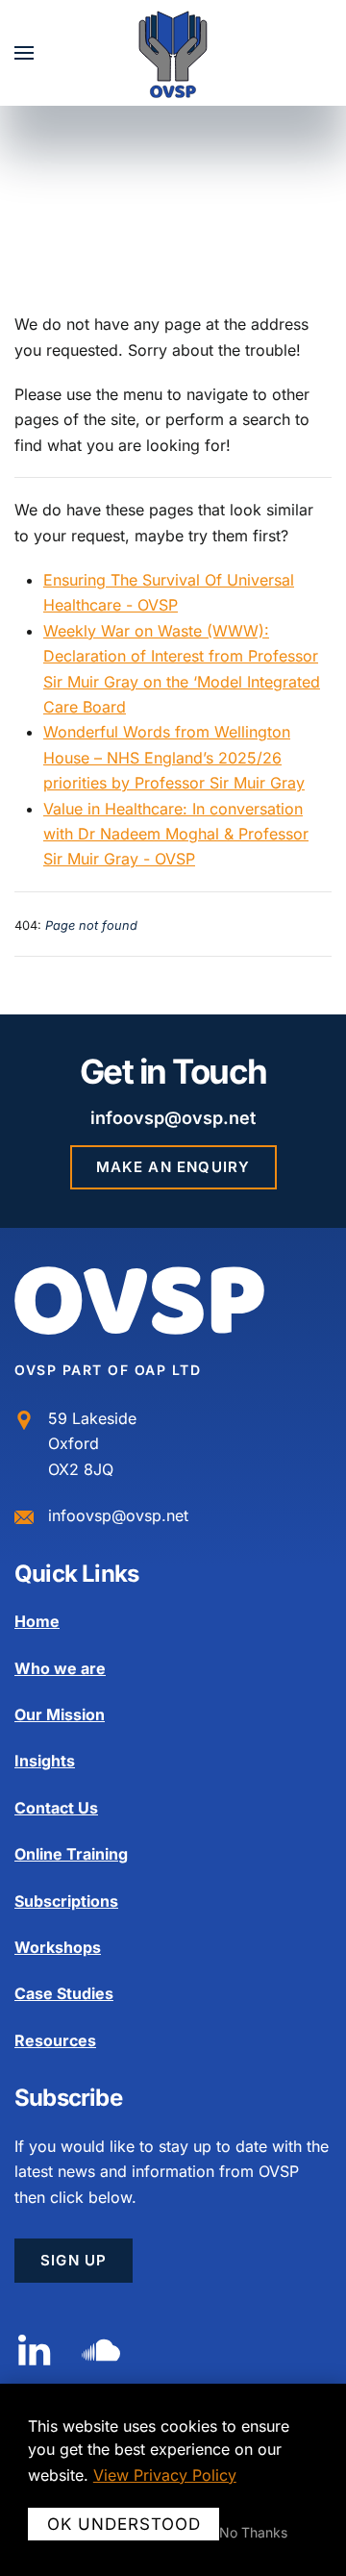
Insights (45, 1761)
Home (37, 1621)
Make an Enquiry (173, 1167)
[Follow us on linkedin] (34, 2348)
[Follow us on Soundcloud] (101, 2348)
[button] (24, 53)
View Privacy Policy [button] (165, 2475)
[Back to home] (173, 53)
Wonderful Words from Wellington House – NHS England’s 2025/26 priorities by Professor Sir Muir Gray (174, 757)
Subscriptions (66, 1901)
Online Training (71, 1854)
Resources (55, 2040)
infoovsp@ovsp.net (173, 1118)
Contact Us (56, 1808)
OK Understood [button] (124, 2524)
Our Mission (60, 1714)
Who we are (60, 1668)
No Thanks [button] (253, 2533)
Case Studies (64, 1993)
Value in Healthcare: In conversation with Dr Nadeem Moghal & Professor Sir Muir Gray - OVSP (176, 834)
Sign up (74, 2260)
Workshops (58, 1947)
